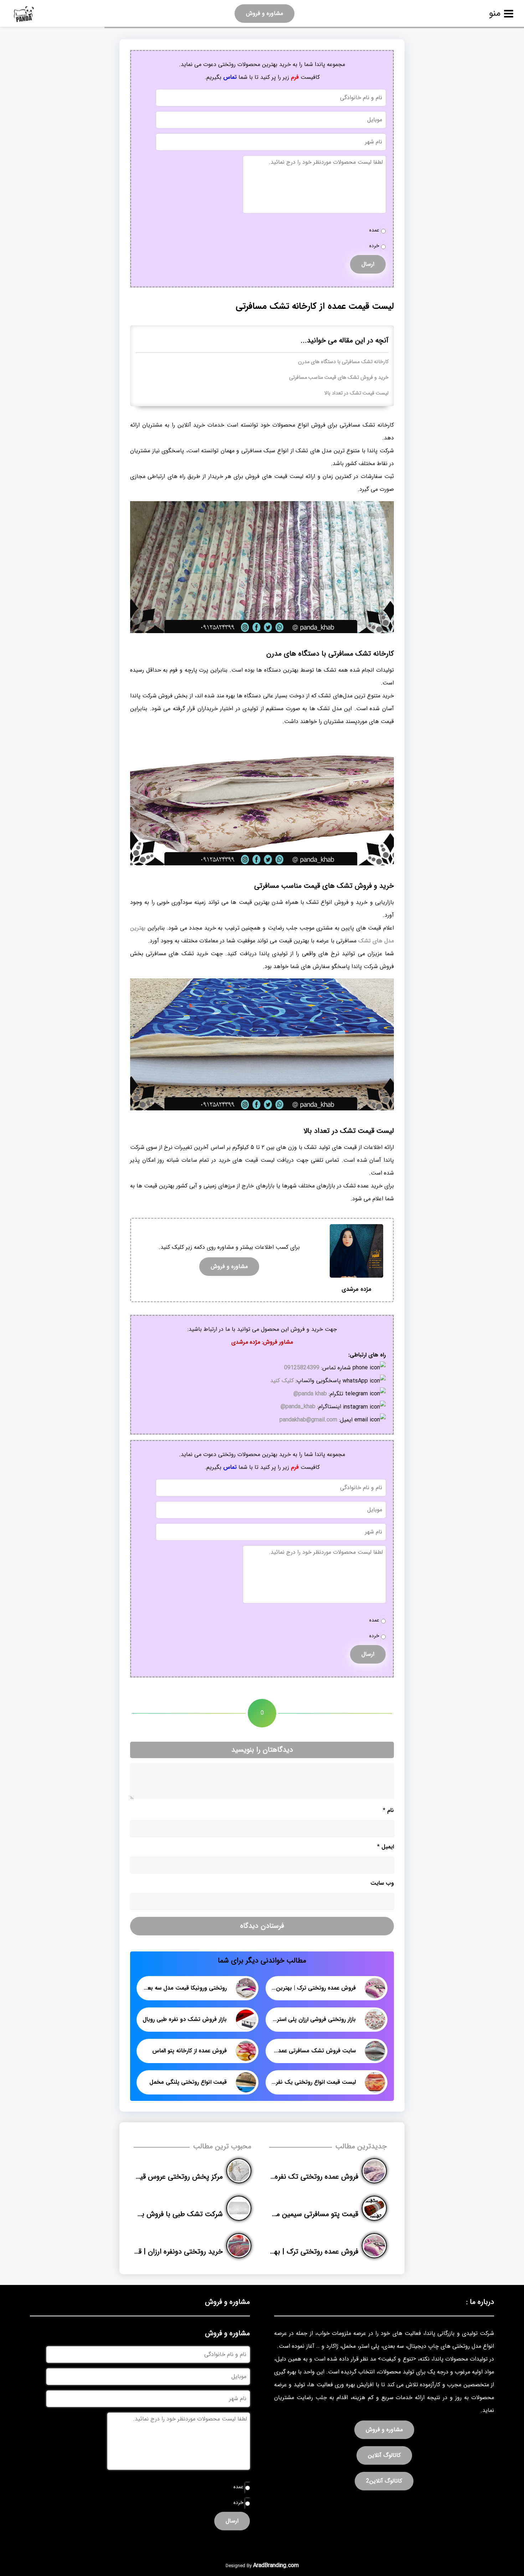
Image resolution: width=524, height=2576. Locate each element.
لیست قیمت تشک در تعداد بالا (356, 393)
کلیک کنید (282, 1381)
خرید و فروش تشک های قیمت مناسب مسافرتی (339, 378)
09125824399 (302, 1368)
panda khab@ (310, 1394)
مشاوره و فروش (264, 13)
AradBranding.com (276, 2565)
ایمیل (386, 1847)
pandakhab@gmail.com (308, 1420)
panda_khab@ (298, 1407)
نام (388, 1810)
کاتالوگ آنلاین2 (384, 2481)
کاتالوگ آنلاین (384, 2455)
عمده (374, 230)
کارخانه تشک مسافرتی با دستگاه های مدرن (343, 362)
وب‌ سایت (382, 1883)
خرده (374, 246)
